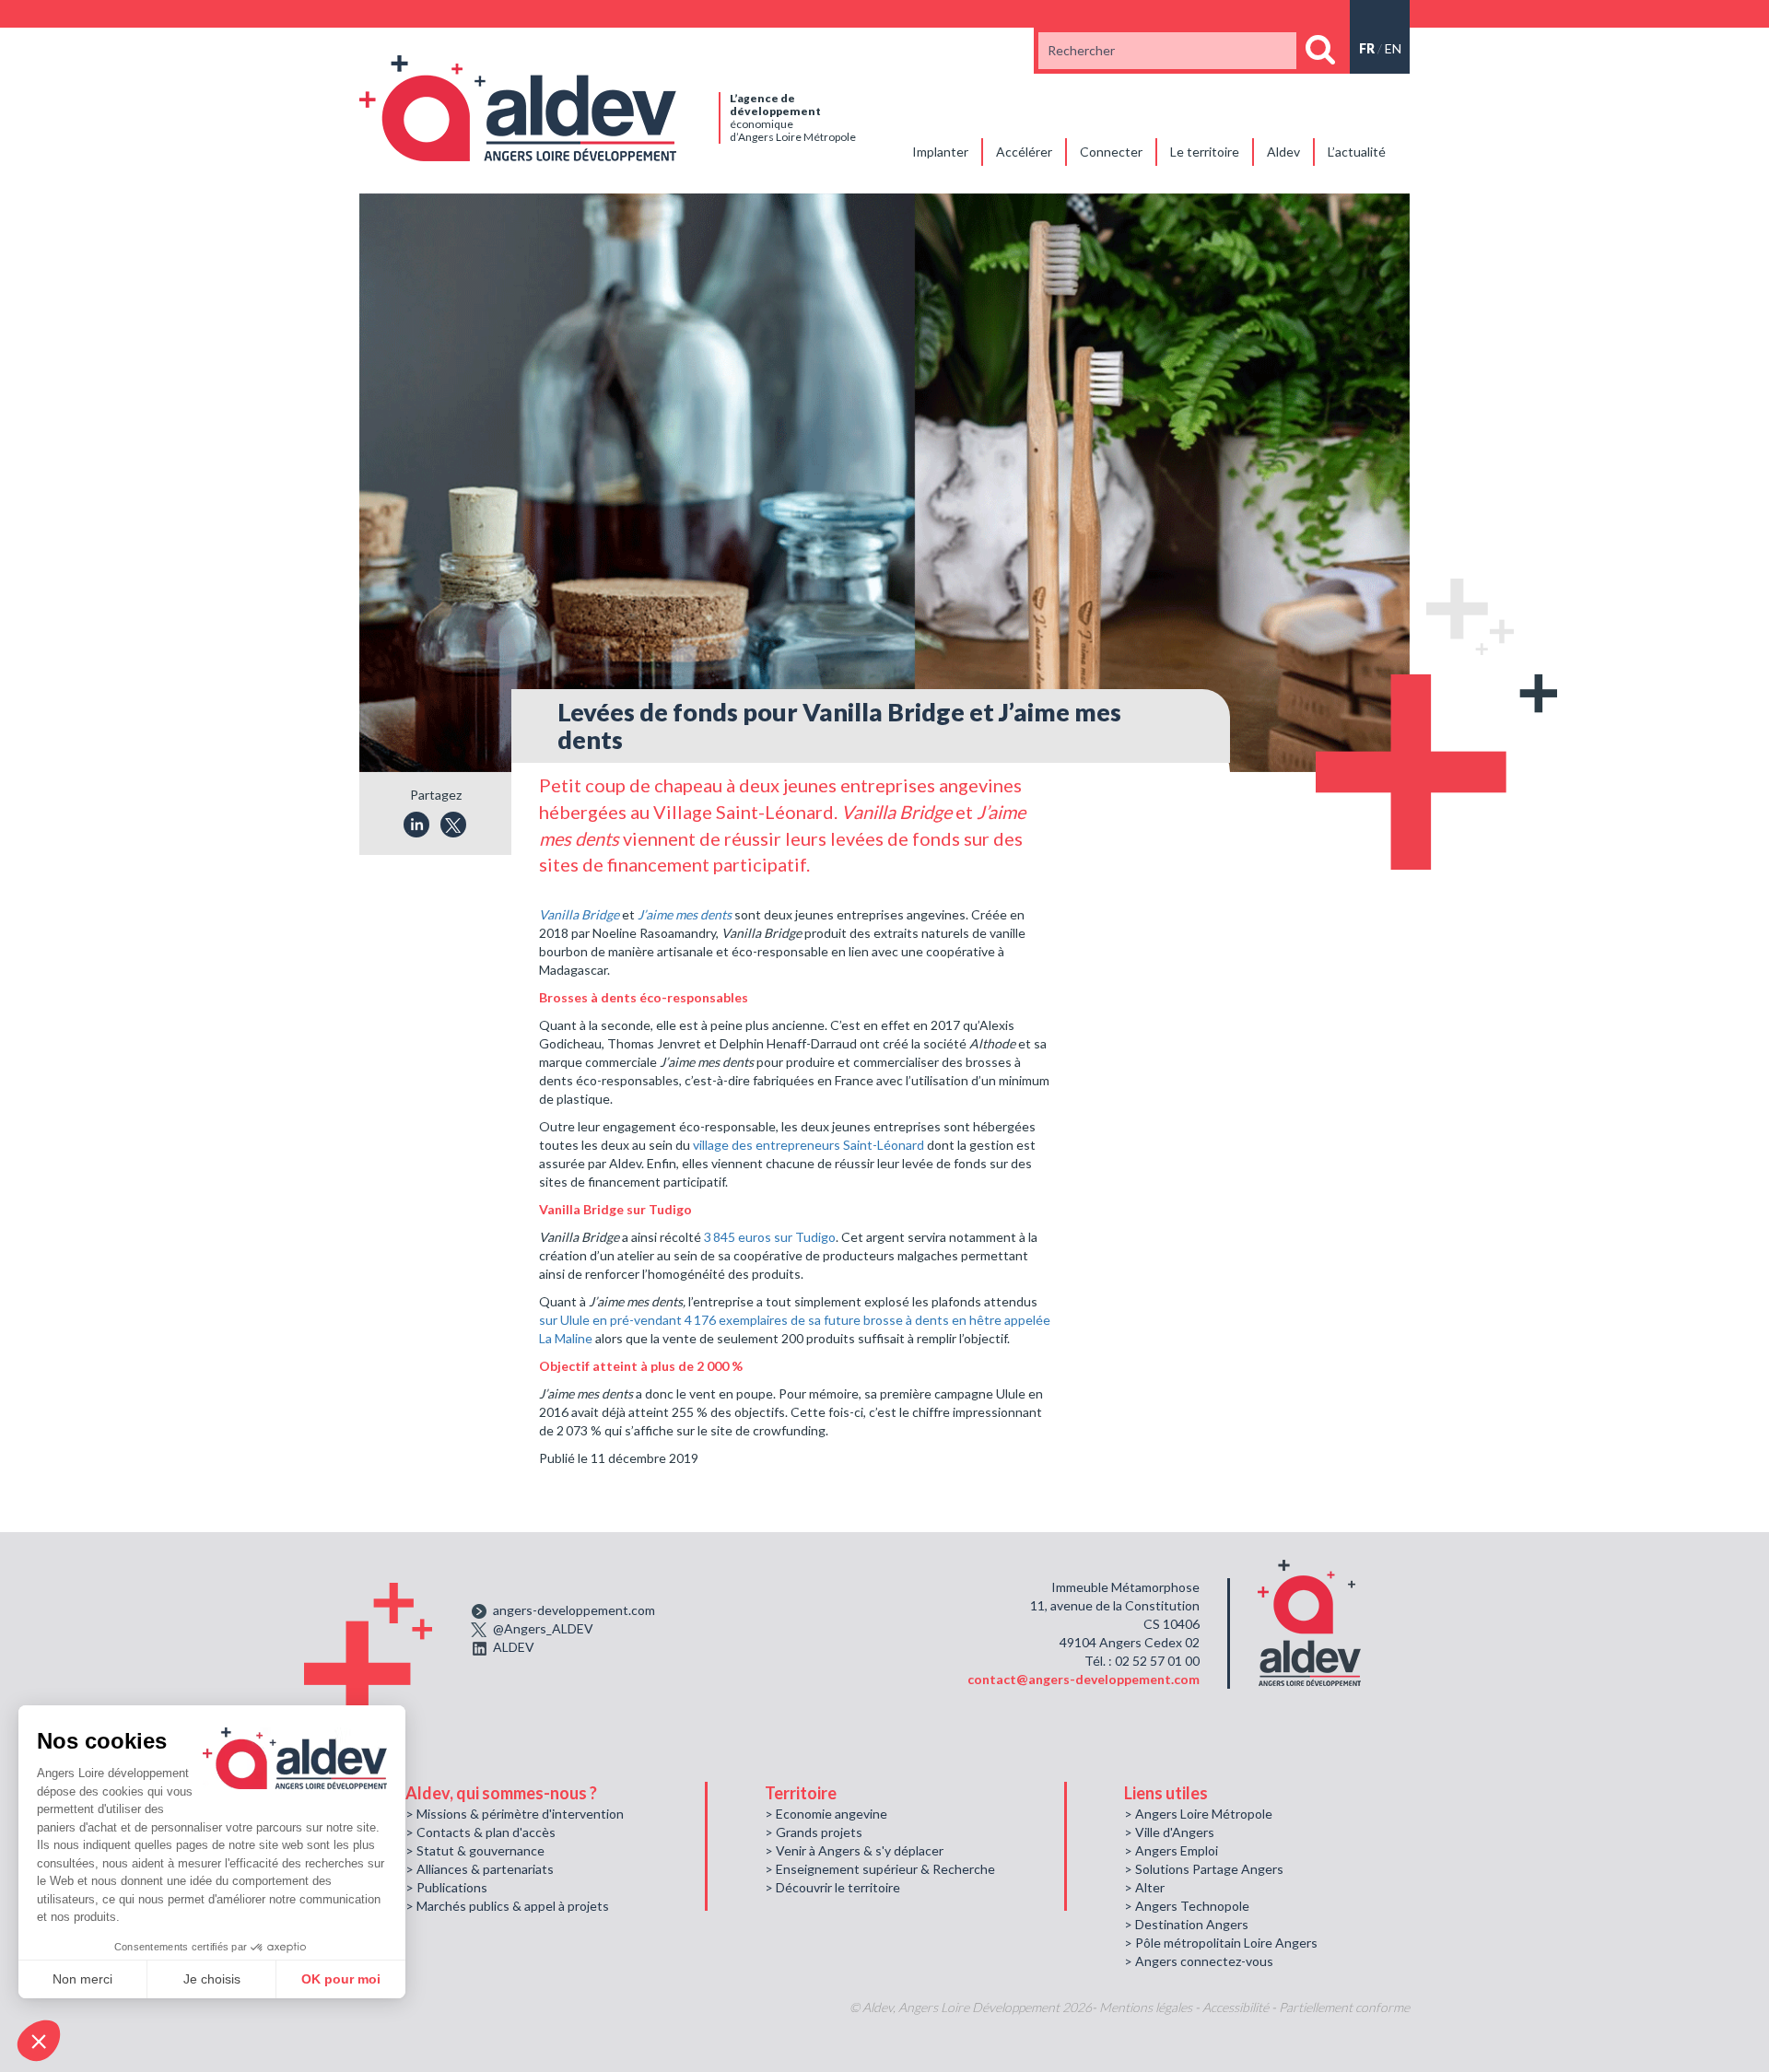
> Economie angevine (826, 1814)
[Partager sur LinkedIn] (416, 825)
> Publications (446, 1887)
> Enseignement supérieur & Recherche (880, 1869)
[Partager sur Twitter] (453, 825)
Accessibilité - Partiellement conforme (1306, 2007)
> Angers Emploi (1171, 1850)
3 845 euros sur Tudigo (770, 1237)
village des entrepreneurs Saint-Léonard (808, 1145)
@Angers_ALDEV (543, 1628)
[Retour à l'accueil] (518, 106)
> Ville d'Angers (1169, 1832)
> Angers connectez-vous (1199, 1961)
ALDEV (514, 1647)
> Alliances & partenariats (480, 1869)
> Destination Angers (1186, 1924)
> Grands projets (814, 1832)
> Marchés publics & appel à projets (507, 1906)
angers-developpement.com (574, 1610)
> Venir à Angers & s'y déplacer (854, 1850)
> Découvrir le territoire (832, 1887)
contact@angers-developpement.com (1084, 1679)
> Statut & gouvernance (475, 1850)
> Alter (1144, 1887)
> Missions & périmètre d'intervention (515, 1814)
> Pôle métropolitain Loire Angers (1221, 1943)
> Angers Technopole (1187, 1906)
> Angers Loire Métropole (1198, 1814)
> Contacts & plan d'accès (480, 1832)
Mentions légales (1146, 2007)
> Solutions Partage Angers (1204, 1869)
